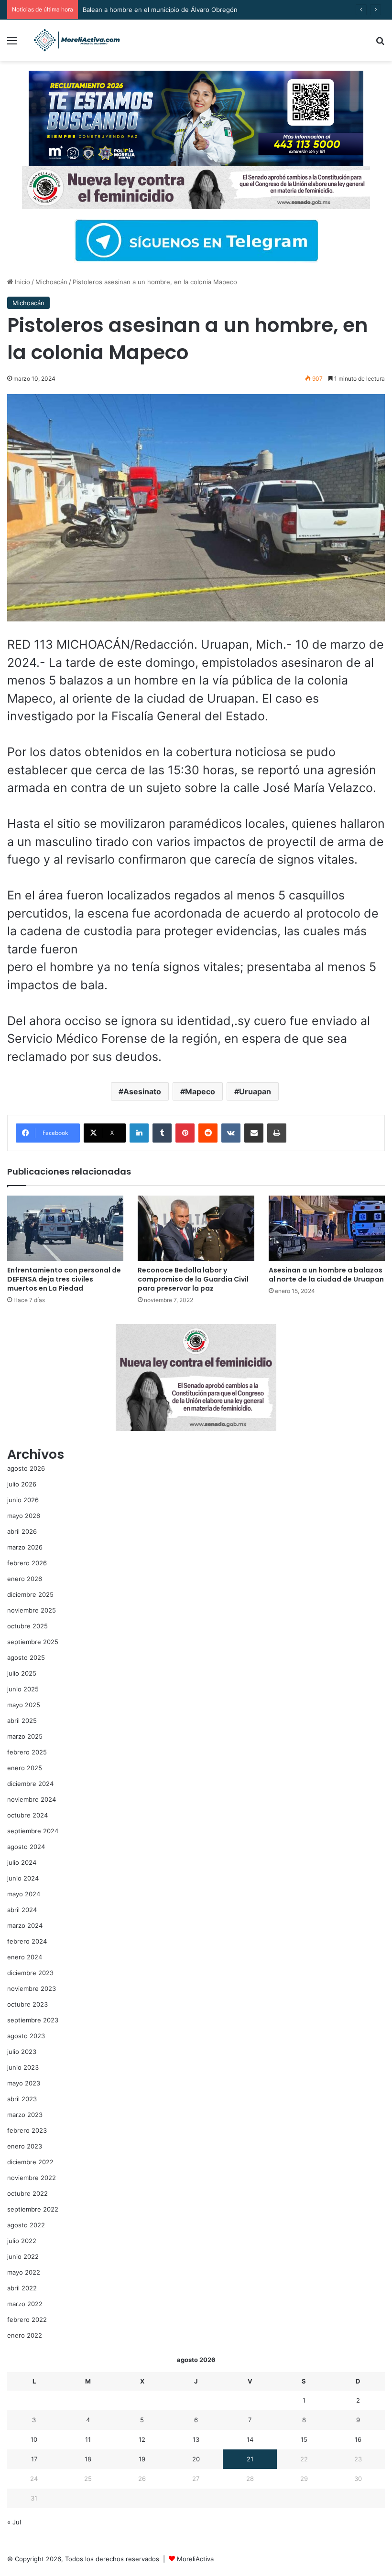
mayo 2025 (24, 1705)
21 (250, 2459)
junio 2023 (23, 2067)
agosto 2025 (26, 1657)
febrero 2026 (27, 1563)
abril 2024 (22, 1910)
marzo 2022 (25, 2304)
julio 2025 (22, 1673)
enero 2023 (25, 2146)
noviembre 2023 (32, 1988)
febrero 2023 (27, 2130)
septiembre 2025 (33, 1642)
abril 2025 (22, 1721)
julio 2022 (22, 2241)
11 (88, 2439)
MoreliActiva (195, 2559)
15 (304, 2439)
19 (142, 2459)
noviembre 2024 (32, 1799)
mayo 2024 (24, 1894)
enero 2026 (25, 1579)
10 (34, 2439)
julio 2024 (22, 1862)
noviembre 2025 (32, 1610)
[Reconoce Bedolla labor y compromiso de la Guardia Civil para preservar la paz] (196, 1228)
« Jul (14, 2522)
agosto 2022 (26, 2225)
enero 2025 (25, 1768)
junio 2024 (23, 1878)
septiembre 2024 (33, 1831)
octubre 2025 (27, 1626)
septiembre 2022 (33, 2209)
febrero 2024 (27, 1941)
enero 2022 (25, 2335)
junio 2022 (23, 2256)
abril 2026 (22, 1531)
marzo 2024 (25, 1925)
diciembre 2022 (30, 2162)
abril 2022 (22, 2288)
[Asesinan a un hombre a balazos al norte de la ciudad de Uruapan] (327, 1228)
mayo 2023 (24, 2083)
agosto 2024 (26, 1847)
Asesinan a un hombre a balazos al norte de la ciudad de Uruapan (326, 1275)
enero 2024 (25, 1957)
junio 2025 (23, 1689)
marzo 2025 (25, 1736)
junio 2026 (23, 1500)
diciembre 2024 (30, 1784)
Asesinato (142, 1091)
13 (196, 2439)
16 (358, 2439)
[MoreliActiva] (76, 40)
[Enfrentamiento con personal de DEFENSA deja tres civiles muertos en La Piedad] (65, 1228)
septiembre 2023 (33, 2020)
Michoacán (51, 282)
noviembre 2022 (32, 2178)
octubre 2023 (27, 2004)
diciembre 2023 (30, 1973)
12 (142, 2439)
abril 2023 (22, 2099)
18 (88, 2459)
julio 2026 (22, 1484)
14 (250, 2439)
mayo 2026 (24, 1516)
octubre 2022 (27, 2193)
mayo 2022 (24, 2272)
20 (196, 2459)
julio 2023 (22, 2052)
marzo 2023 (25, 2115)
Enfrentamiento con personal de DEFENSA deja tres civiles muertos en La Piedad (64, 1279)
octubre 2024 (27, 1815)
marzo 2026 (25, 1547)
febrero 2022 (27, 2319)
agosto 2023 (26, 2036)
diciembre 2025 (30, 1594)
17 (34, 2459)
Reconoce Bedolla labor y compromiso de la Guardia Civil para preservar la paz (193, 1279)
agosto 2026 (26, 1468)
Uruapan (255, 1091)
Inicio (22, 282)
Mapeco (200, 1091)
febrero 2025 (27, 1752)
